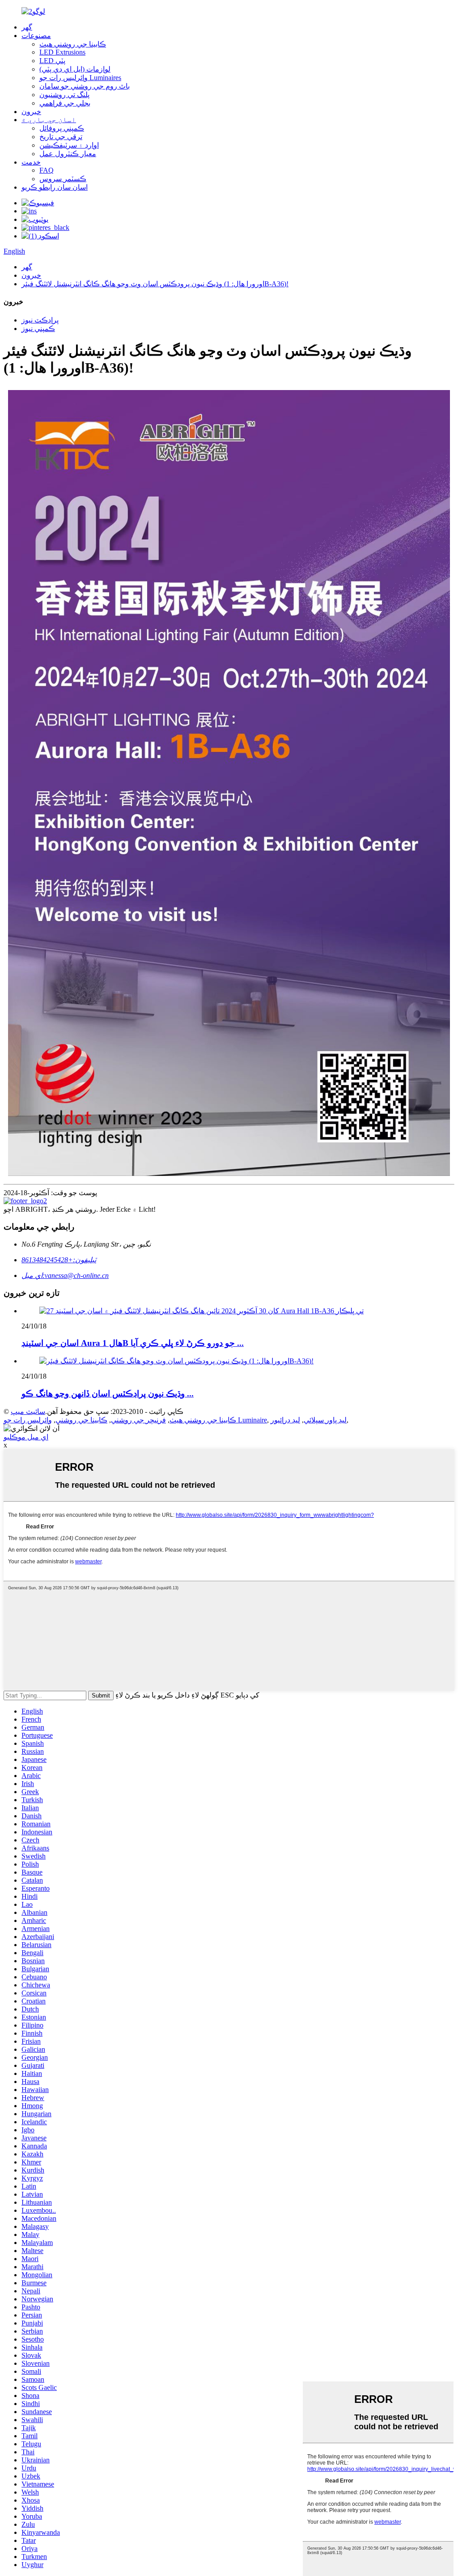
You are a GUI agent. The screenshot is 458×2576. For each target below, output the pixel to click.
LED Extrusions (62, 52)
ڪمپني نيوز (38, 329)
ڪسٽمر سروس (63, 179)
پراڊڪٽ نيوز (40, 320)
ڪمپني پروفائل (62, 128)
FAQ (47, 170)
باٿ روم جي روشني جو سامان (85, 86)
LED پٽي (52, 61)
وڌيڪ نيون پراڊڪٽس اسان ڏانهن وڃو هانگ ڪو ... (108, 1394)
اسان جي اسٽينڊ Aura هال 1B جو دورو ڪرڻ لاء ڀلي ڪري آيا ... (133, 1343)
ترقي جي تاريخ (61, 137)
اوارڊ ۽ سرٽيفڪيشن (69, 145)
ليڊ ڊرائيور (285, 1420)
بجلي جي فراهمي (65, 103)
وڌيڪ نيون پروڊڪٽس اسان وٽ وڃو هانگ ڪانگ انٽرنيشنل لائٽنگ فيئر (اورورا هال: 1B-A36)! (155, 284)
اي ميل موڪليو (26, 1437)
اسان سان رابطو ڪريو (55, 187)
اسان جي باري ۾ (49, 120)
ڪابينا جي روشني (81, 1420)
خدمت (31, 162)
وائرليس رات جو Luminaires (80, 78)
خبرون (31, 112)
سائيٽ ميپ (28, 1411)
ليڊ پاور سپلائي (325, 1420)
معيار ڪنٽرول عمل (68, 154)
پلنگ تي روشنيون (64, 95)
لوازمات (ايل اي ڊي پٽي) (75, 69)
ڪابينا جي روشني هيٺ (73, 44)
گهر (27, 27)
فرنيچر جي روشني (138, 1420)
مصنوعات (36, 36)
